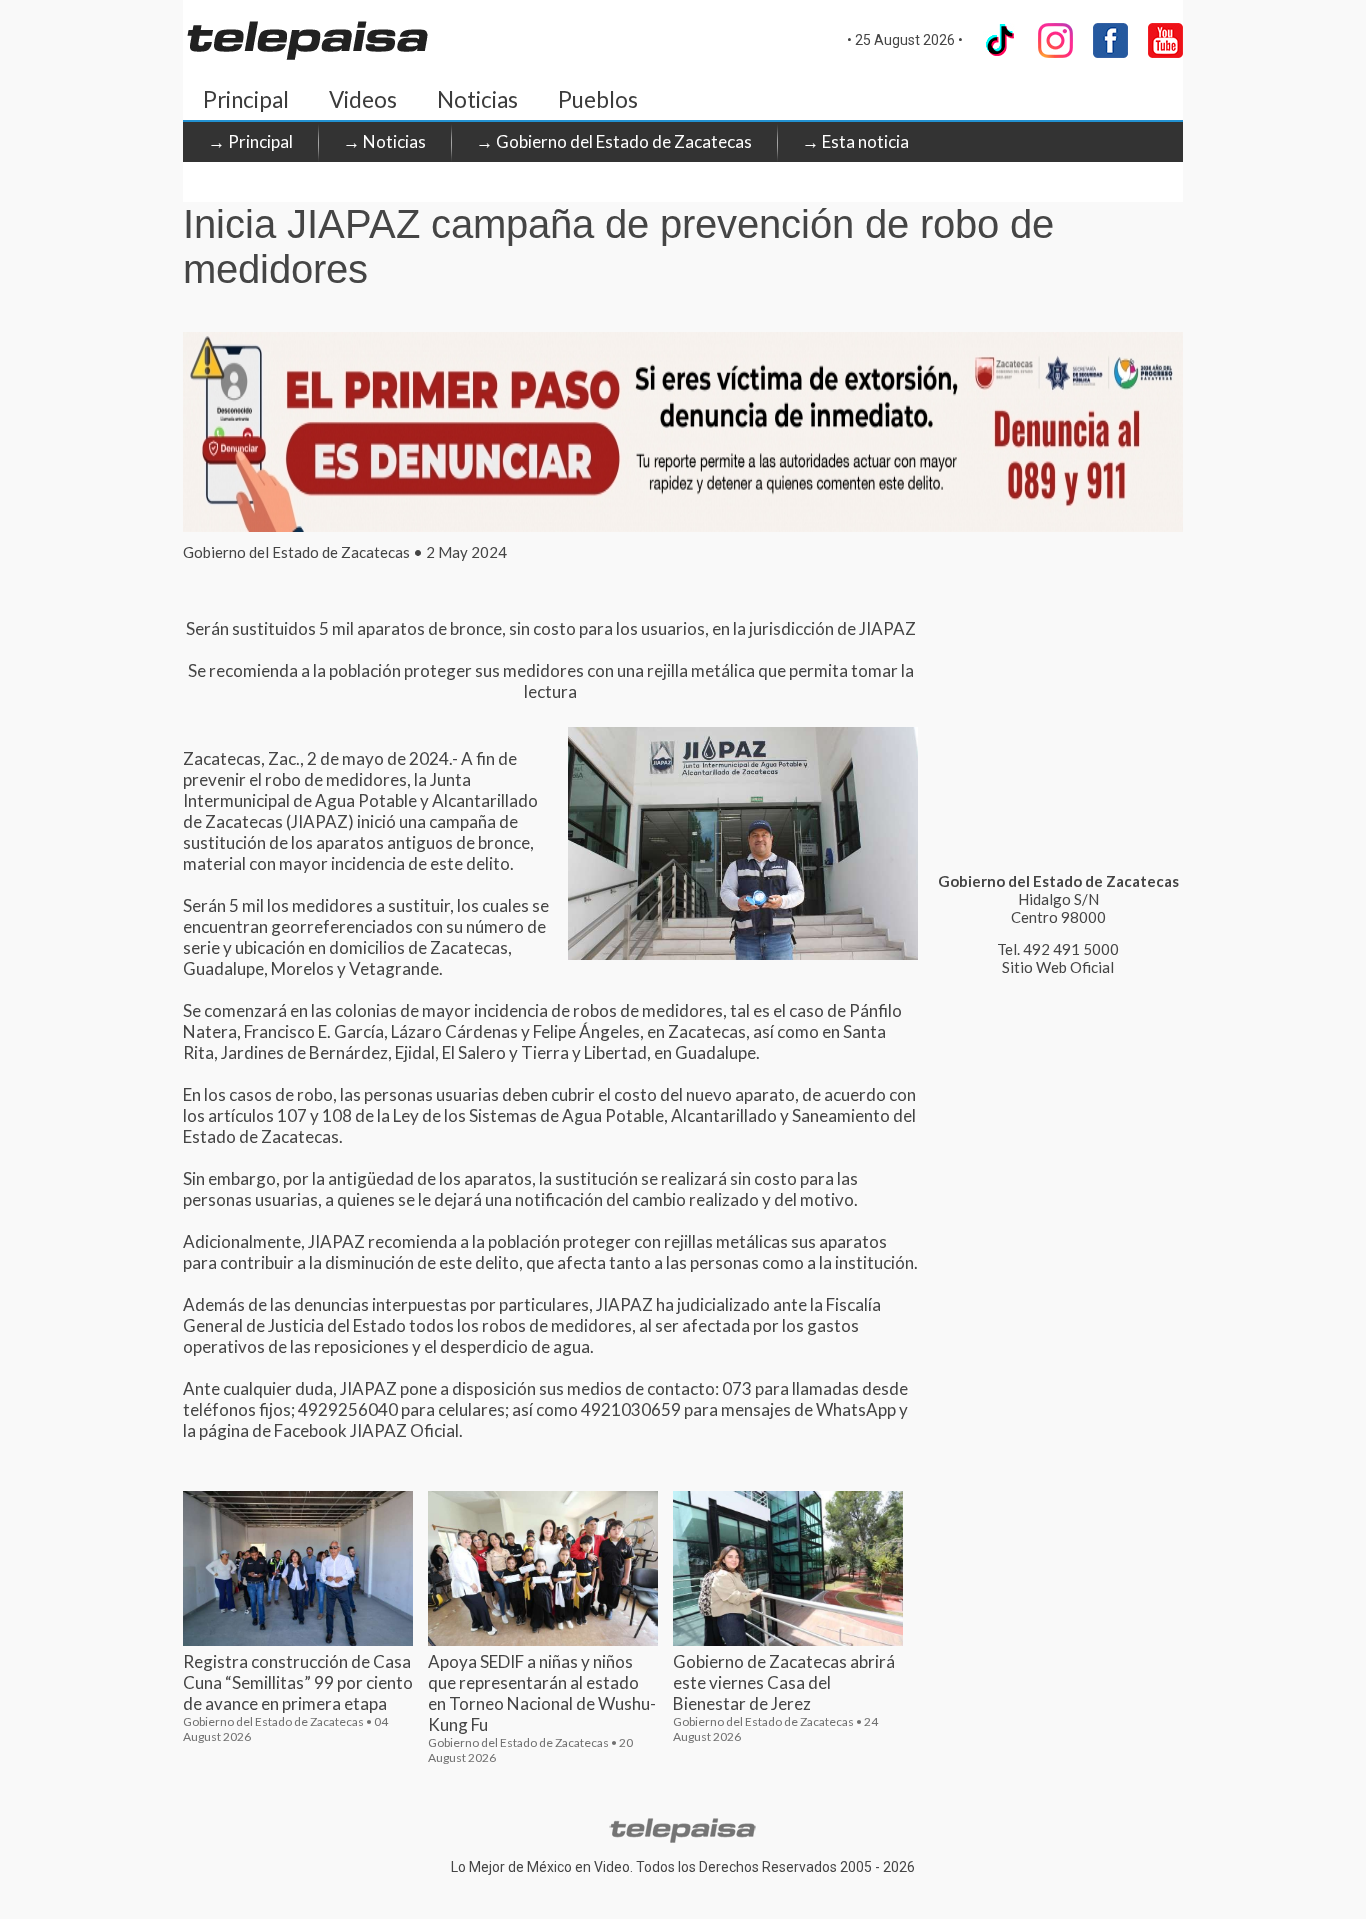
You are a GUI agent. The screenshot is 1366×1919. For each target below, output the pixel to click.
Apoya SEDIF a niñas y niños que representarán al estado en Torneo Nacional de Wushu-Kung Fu (542, 1693)
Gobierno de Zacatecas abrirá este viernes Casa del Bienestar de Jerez (784, 1682)
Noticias (477, 99)
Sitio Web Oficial (1058, 967)
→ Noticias (384, 141)
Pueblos (598, 99)
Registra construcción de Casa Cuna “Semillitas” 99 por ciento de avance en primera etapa (298, 1682)
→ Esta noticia (855, 141)
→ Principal (250, 141)
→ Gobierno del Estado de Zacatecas (614, 141)
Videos (363, 99)
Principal (246, 99)
